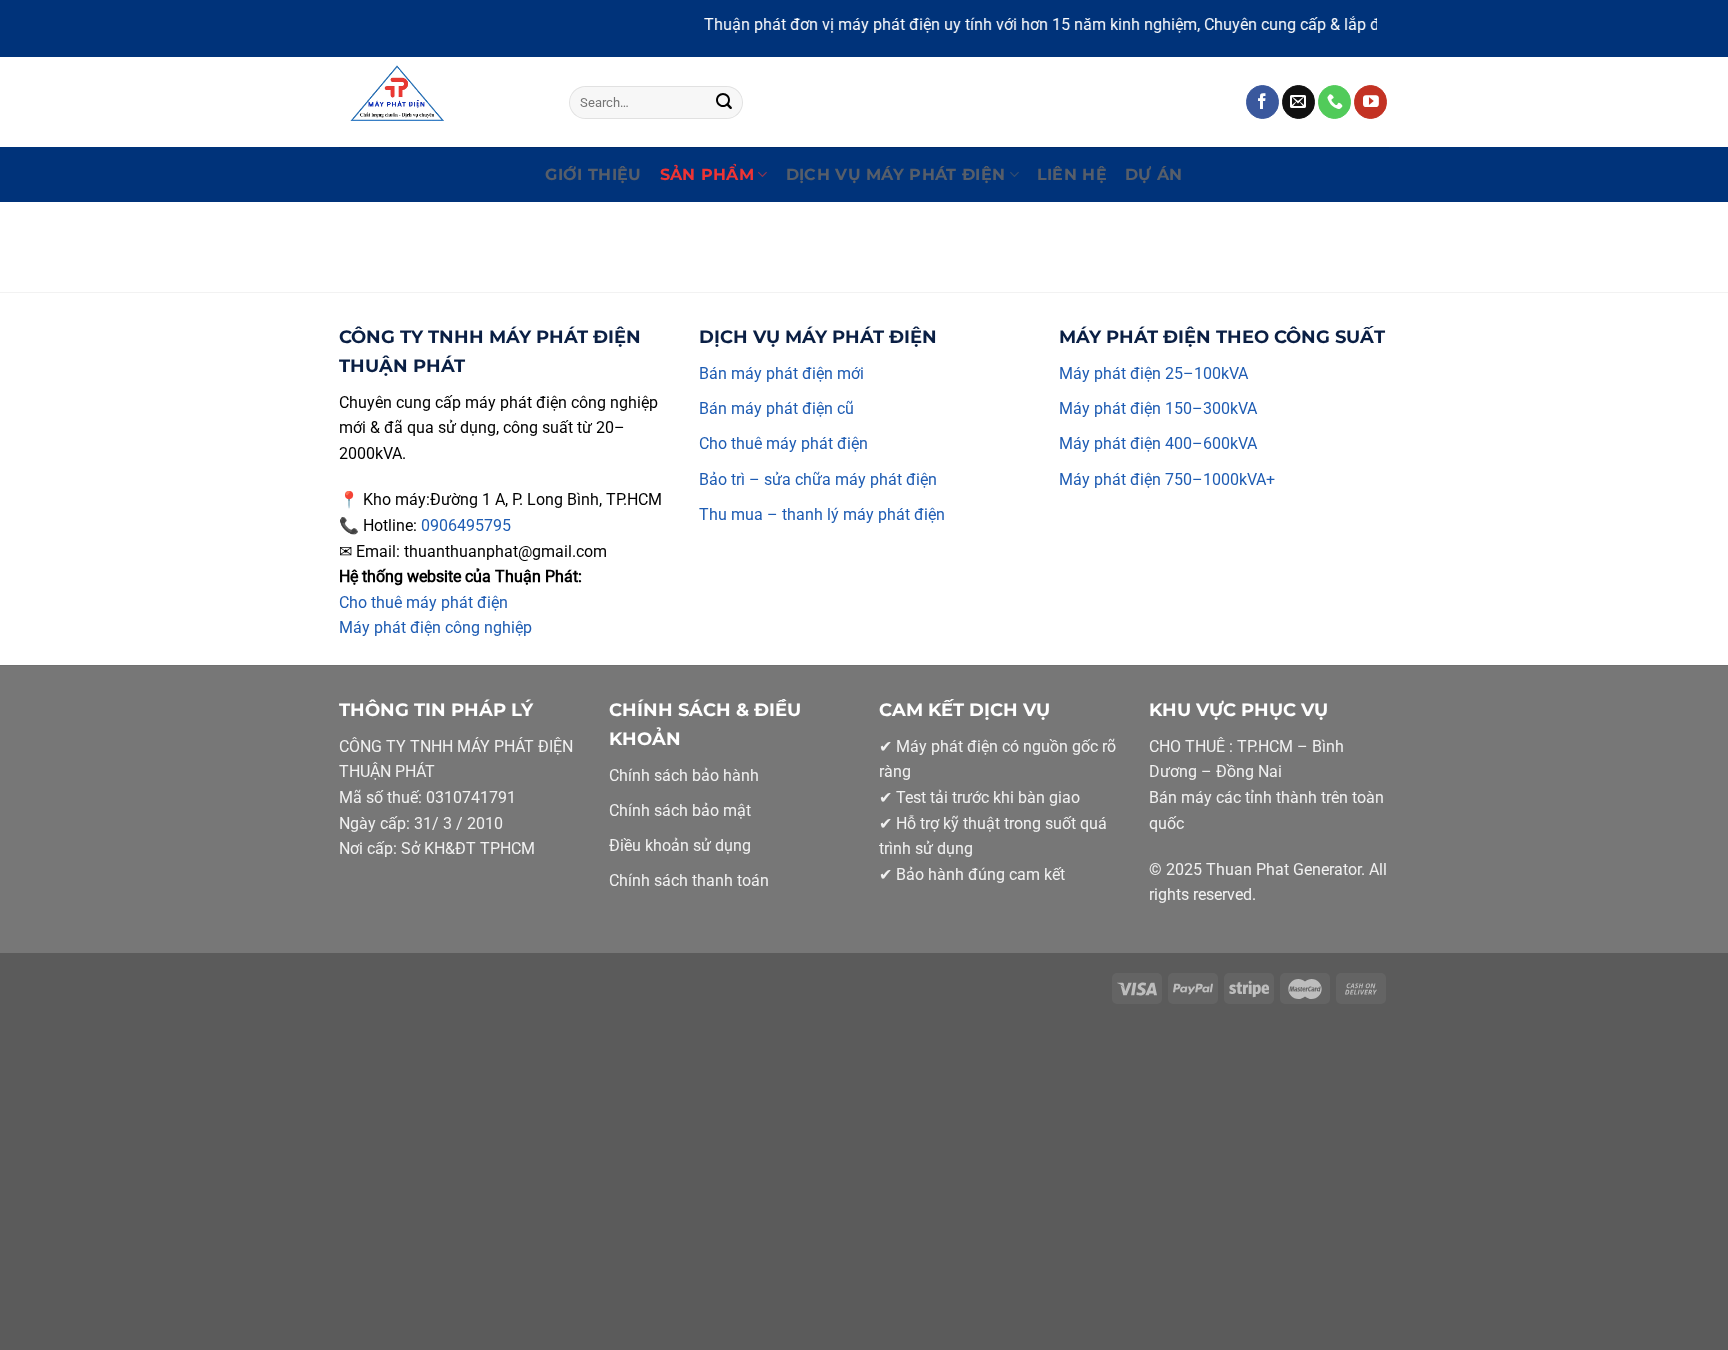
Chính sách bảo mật (680, 810)
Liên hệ (1072, 174)
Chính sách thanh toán (689, 880)
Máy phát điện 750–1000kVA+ (1167, 479)
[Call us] (1334, 102)
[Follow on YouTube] (1370, 102)
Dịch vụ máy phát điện (896, 174)
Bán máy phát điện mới (781, 373)
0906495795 (466, 525)
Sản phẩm (707, 174)
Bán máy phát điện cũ (776, 408)
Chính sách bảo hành (684, 775)
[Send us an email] (1298, 102)
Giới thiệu (593, 174)
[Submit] (724, 102)
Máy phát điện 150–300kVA (1158, 408)
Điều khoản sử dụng (680, 845)
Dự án (1154, 174)
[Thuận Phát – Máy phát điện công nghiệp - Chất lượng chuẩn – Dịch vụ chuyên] (439, 102)
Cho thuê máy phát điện (423, 602)
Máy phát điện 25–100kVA (1153, 373)
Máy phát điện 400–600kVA (1158, 443)
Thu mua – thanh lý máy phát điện (822, 514)
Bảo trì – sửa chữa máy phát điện (818, 479)
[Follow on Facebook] (1262, 102)
